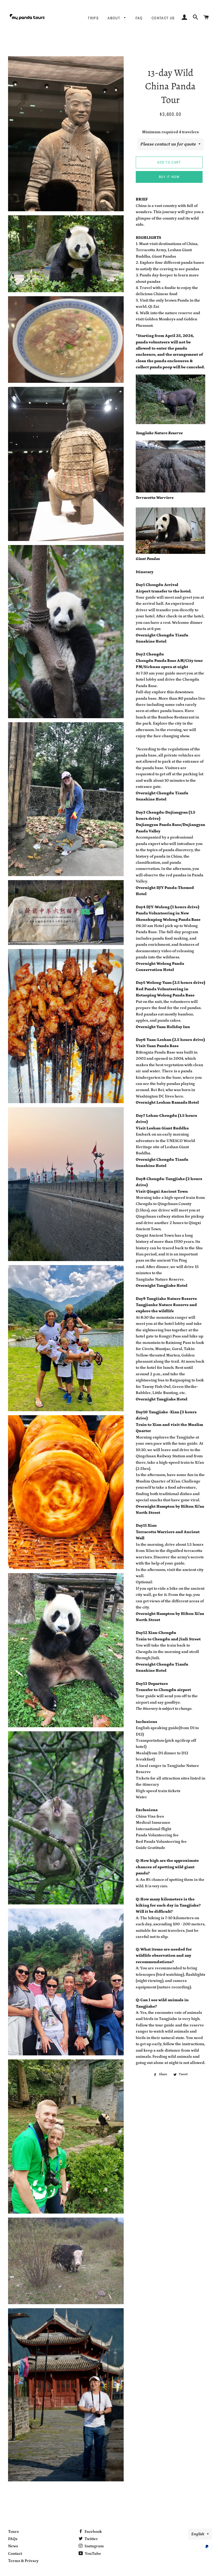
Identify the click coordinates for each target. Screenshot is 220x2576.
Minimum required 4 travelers (170, 132)
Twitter (91, 2539)
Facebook (93, 2532)
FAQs (13, 2539)
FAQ (139, 18)
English (198, 2534)
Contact (15, 2554)
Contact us (163, 18)
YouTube (93, 2554)
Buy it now (169, 177)
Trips (93, 18)
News (13, 2546)
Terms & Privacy (23, 2561)
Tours (13, 2532)
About (114, 18)
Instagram (94, 2546)
